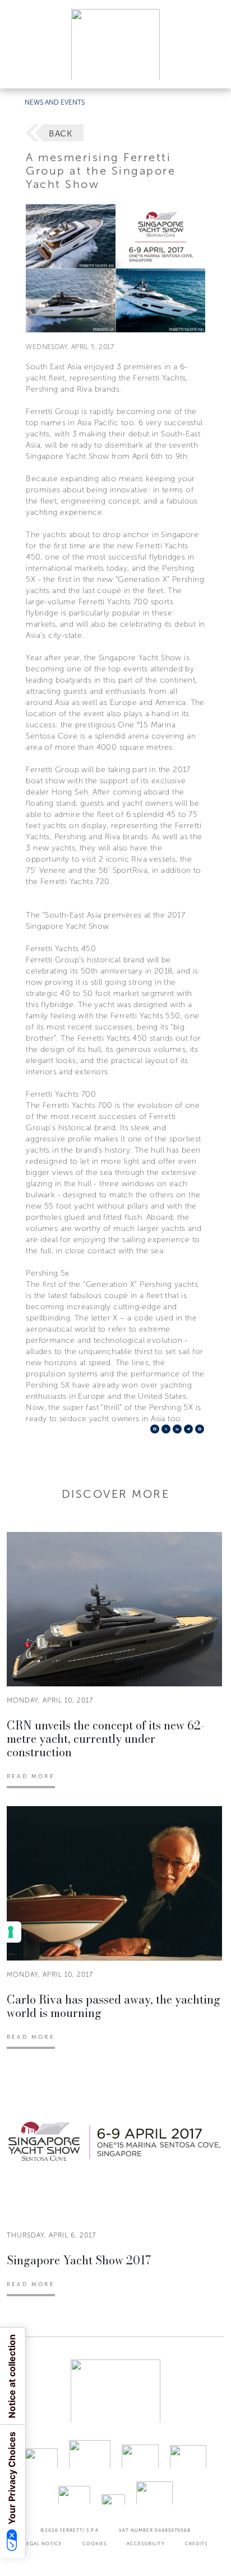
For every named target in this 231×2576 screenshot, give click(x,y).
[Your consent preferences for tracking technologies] (11, 1932)
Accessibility (146, 2544)
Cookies (94, 2544)
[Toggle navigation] (210, 69)
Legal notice (43, 2544)
